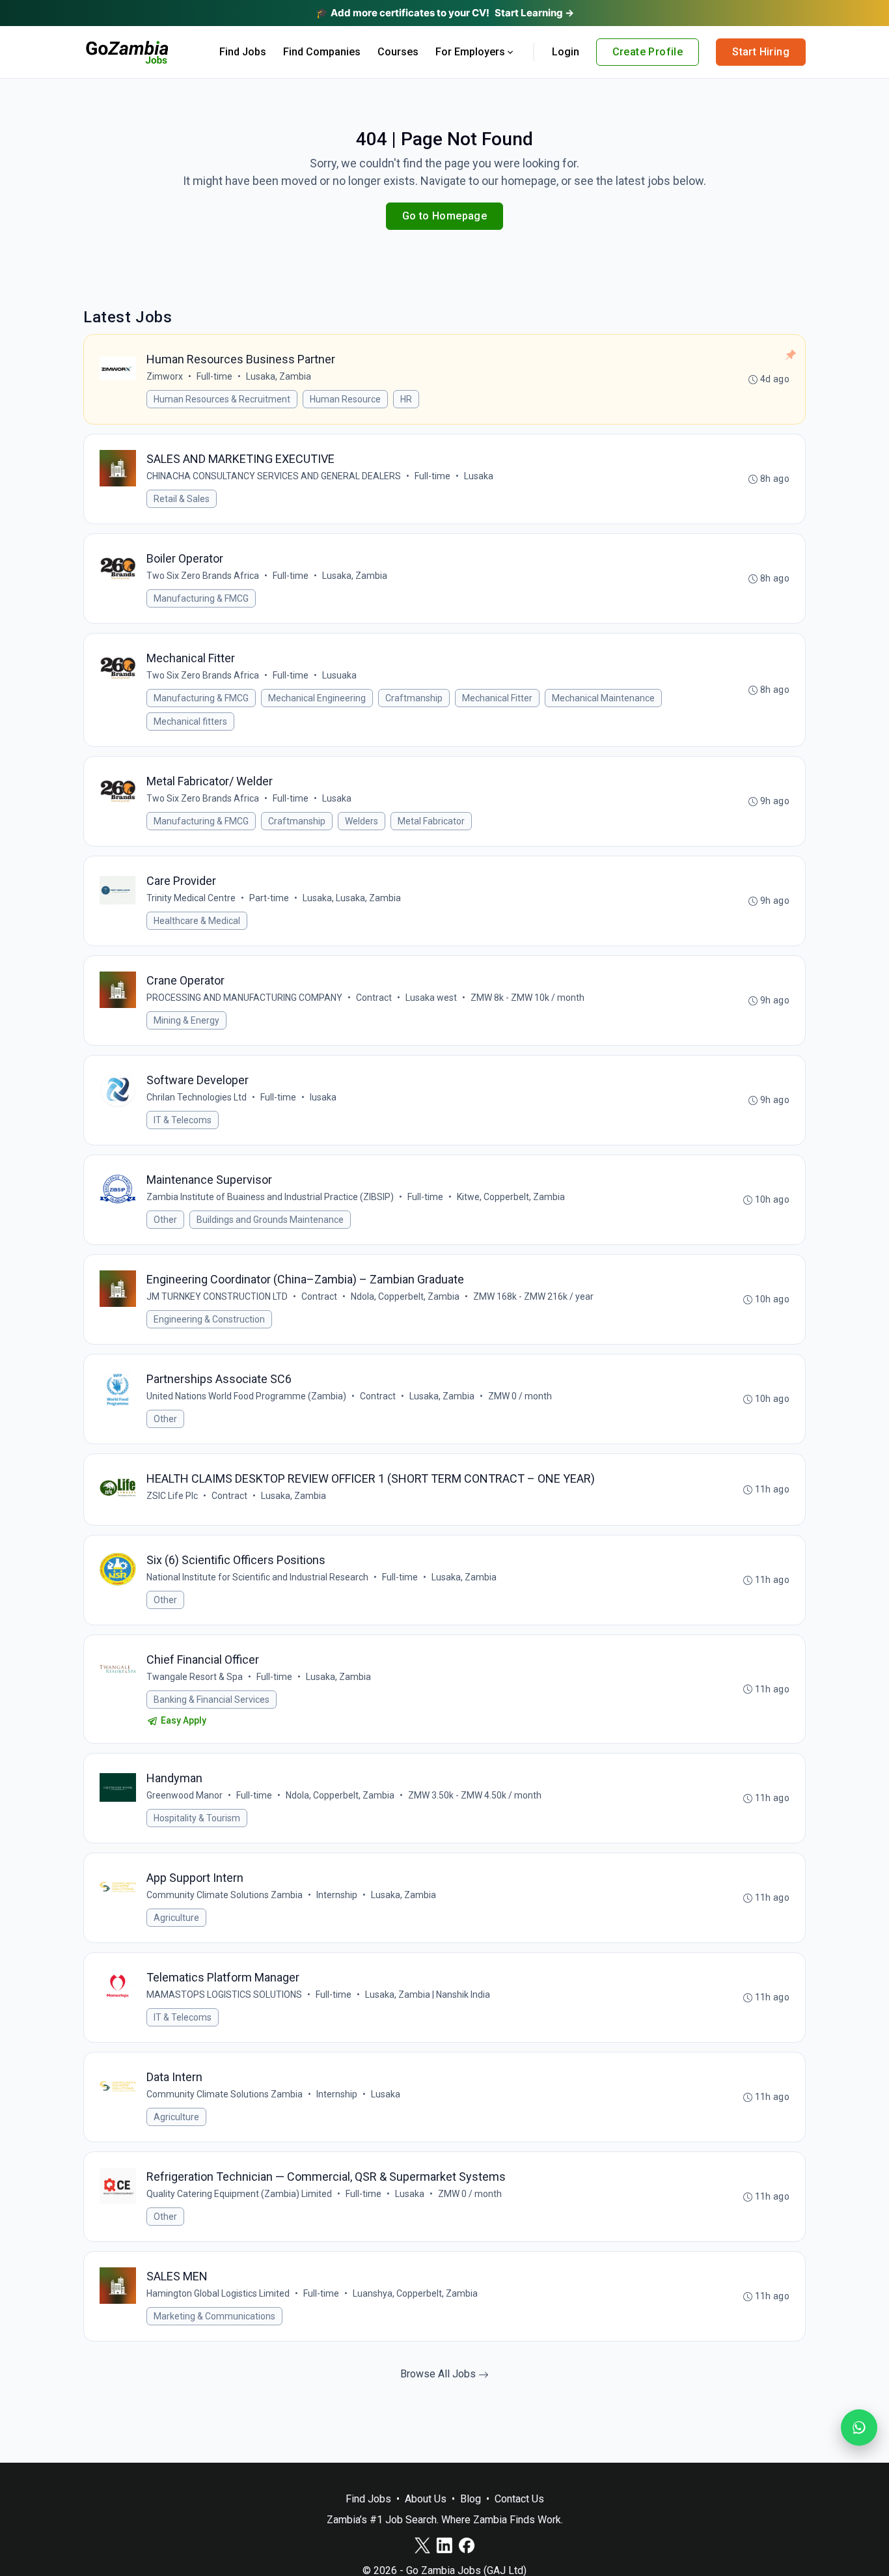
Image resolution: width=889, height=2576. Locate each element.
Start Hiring (761, 52)
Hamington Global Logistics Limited (218, 2293)
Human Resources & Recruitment (222, 399)
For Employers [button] (470, 52)
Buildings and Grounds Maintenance (270, 1220)
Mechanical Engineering (317, 698)
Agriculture (176, 1918)
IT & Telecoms (183, 1120)
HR (406, 399)
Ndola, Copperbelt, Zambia (405, 1296)
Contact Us (519, 2499)
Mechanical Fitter (497, 698)
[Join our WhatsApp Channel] (859, 2428)
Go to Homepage (445, 216)
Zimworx (165, 376)
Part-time (269, 898)
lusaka (323, 1097)
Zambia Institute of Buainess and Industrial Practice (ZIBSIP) (270, 1197)
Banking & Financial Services (212, 1700)
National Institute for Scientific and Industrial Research (257, 1577)
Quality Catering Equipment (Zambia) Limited (239, 2194)
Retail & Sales (182, 499)
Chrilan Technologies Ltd (197, 1097)
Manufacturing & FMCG (201, 598)
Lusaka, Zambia (279, 376)
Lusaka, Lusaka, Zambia (352, 898)
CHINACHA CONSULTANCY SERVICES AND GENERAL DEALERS (274, 476)
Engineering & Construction (209, 1319)
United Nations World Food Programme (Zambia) (246, 1396)
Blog (471, 2499)
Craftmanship (414, 698)
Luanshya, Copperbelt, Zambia (415, 2293)
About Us (426, 2499)
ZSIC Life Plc (172, 1496)
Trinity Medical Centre (191, 898)
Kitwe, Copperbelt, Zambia (511, 1197)
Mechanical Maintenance (603, 698)
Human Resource (345, 399)
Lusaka (479, 476)
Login (566, 52)
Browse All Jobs (439, 2374)
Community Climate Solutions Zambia (225, 1895)
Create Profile (648, 52)
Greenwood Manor (185, 1795)
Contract (374, 998)
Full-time (214, 376)
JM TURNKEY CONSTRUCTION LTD (217, 1296)
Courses (398, 52)
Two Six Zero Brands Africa (203, 576)
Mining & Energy (186, 1020)
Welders (362, 821)
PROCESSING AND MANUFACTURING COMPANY (244, 998)
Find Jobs (243, 52)
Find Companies (322, 52)
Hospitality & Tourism (197, 1818)
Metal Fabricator (431, 821)
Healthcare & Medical (197, 921)
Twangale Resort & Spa (195, 1677)
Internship (337, 1895)
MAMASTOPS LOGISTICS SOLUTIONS (224, 1995)
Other (165, 1220)
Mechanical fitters (190, 721)
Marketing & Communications (214, 2316)
